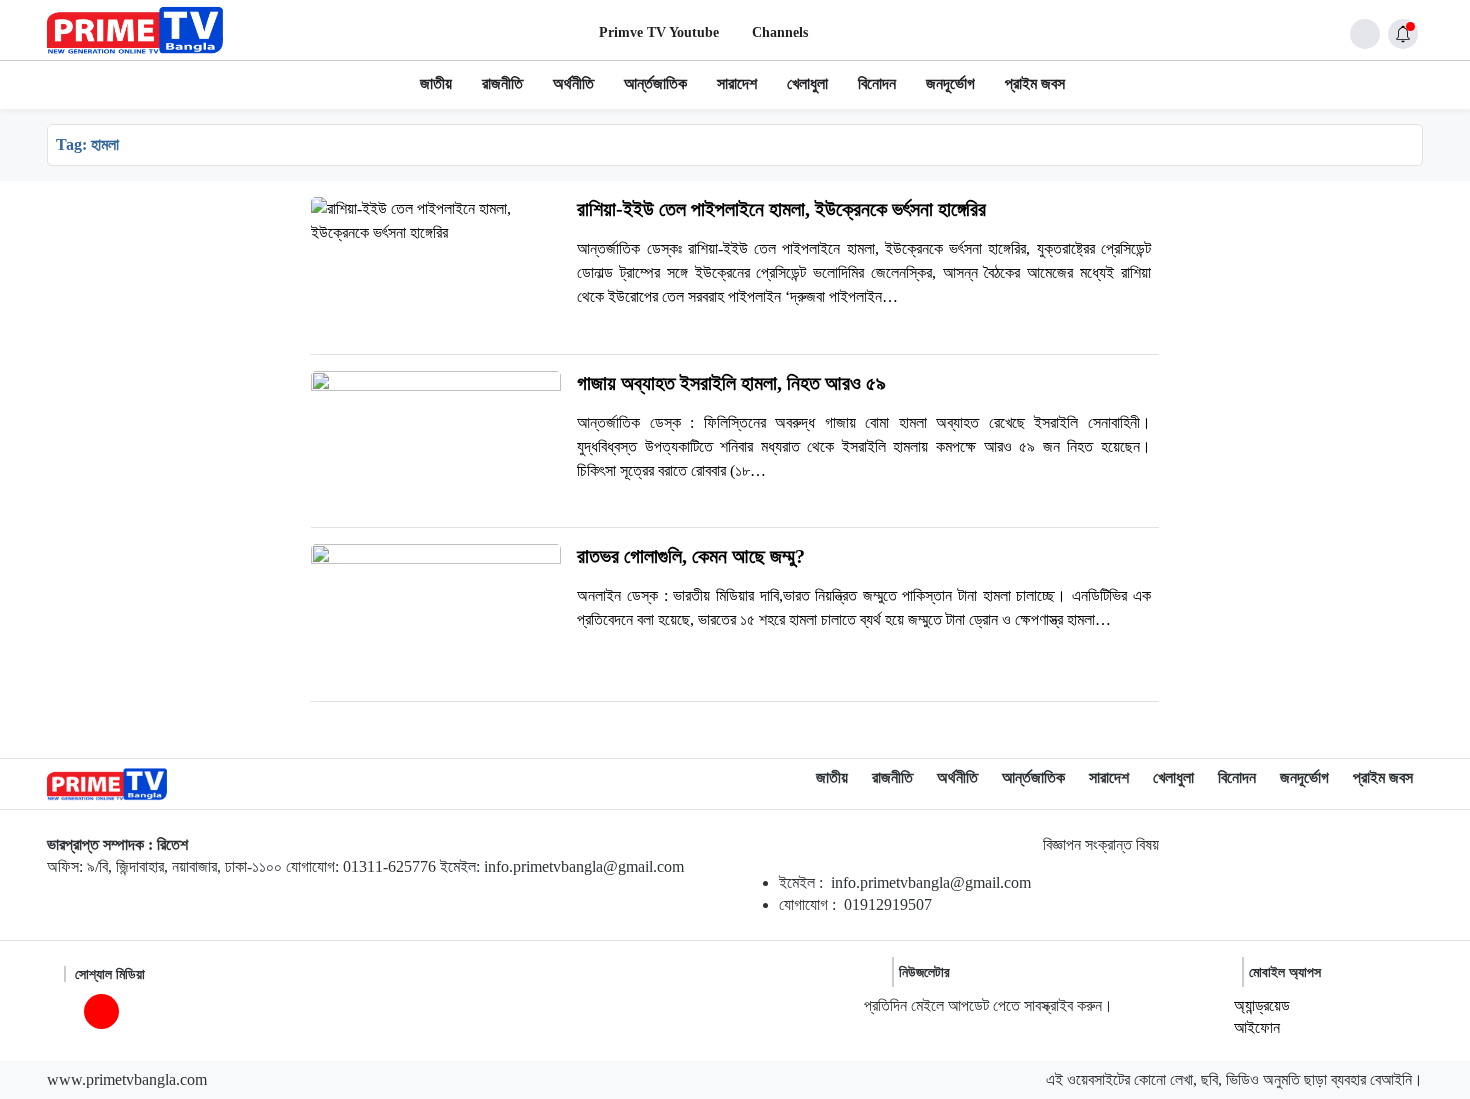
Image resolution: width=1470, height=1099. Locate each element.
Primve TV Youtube (659, 32)
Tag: (87, 144)
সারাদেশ (737, 83)
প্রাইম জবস (1035, 83)
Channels (780, 32)
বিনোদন (877, 83)
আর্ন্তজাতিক (655, 83)
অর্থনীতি (573, 83)
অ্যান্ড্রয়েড (1262, 1005)
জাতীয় (436, 83)
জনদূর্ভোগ (950, 83)
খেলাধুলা (807, 83)
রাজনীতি (502, 83)
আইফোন (1257, 1027)
